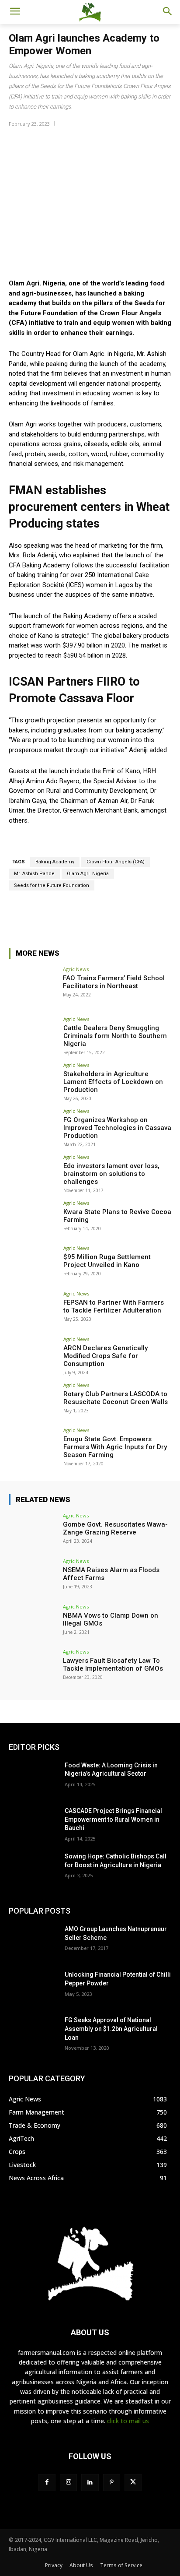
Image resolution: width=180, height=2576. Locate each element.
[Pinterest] (112, 2483)
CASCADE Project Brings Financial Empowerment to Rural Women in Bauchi (113, 1819)
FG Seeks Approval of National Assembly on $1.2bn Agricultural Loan (111, 2029)
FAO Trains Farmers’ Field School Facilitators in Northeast (114, 982)
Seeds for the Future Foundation (52, 885)
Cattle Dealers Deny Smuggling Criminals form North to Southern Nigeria (115, 1036)
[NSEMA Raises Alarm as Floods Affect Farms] (33, 1577)
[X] (133, 2483)
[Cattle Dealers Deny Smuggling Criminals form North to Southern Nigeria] (33, 1035)
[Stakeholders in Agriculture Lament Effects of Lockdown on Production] (33, 1081)
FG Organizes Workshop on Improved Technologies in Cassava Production (117, 1128)
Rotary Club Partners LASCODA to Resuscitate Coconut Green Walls (116, 1398)
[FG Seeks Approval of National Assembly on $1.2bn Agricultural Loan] (33, 2033)
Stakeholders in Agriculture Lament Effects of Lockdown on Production (113, 1082)
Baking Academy (55, 862)
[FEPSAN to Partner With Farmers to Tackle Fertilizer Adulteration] (33, 1309)
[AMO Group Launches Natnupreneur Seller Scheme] (33, 1942)
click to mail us (128, 2421)
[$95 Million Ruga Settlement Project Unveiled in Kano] (33, 1264)
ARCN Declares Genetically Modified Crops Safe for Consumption (106, 1356)
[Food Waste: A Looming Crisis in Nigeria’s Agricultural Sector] (33, 1778)
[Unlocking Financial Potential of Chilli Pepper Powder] (33, 1988)
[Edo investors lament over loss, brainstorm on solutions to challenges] (33, 1173)
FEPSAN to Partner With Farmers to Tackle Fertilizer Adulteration (114, 1306)
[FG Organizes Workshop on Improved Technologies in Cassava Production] (33, 1127)
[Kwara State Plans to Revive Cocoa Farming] (33, 1219)
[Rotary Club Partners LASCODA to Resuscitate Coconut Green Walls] (33, 1401)
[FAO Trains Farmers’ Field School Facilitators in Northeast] (33, 985)
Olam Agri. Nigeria (88, 874)
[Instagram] (68, 2483)
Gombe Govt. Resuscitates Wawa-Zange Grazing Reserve (115, 1528)
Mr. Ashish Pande (34, 874)
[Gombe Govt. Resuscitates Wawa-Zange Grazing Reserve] (33, 1531)
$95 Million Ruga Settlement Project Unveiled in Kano (107, 1261)
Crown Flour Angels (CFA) (116, 862)
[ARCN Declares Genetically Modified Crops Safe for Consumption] (33, 1355)
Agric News (76, 969)
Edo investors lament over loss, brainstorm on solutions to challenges (111, 1174)
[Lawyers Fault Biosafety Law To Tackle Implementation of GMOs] (33, 1668)
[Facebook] (47, 2483)
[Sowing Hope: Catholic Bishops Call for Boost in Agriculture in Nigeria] (33, 1869)
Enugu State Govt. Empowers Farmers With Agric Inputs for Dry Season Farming (115, 1447)
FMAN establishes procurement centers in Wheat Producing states (89, 507)
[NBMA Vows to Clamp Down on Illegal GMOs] (33, 1622)
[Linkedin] (90, 2483)
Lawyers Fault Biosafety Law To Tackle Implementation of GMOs (113, 1665)
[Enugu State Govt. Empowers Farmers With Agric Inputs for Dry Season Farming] (33, 1446)
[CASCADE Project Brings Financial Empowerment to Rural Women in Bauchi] (33, 1824)
